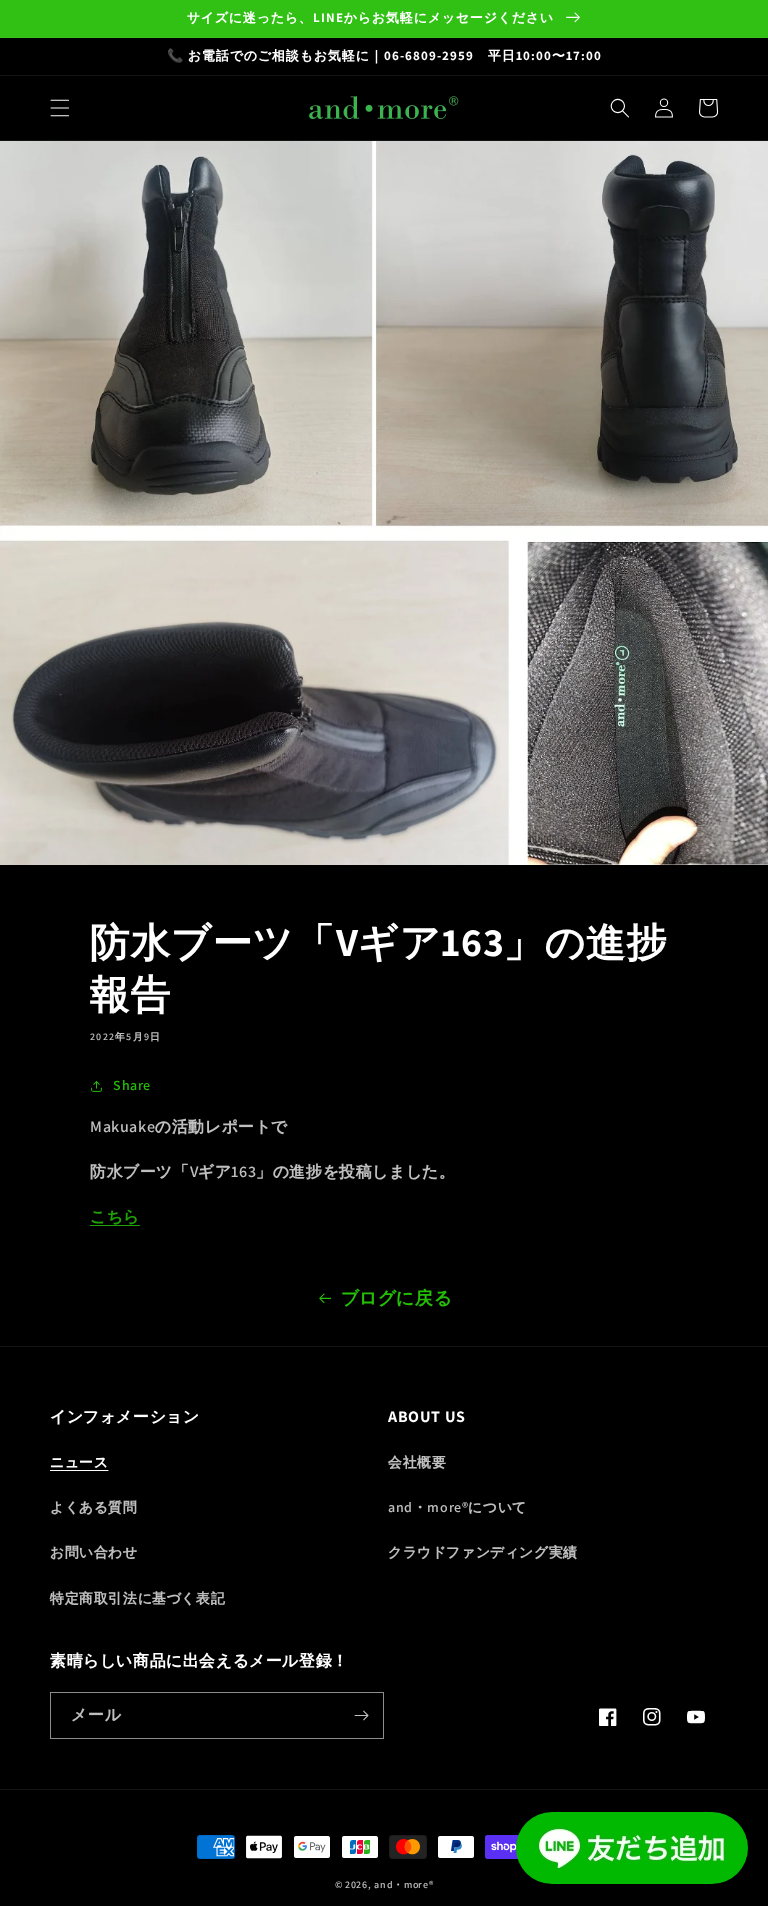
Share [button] (132, 1085)
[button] (60, 108)
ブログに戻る (397, 1297)
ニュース (79, 1462)
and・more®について (457, 1507)
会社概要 (417, 1462)
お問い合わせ (94, 1552)
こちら (115, 1216)
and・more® (403, 1884)
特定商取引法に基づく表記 (137, 1598)
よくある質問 (94, 1507)
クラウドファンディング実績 (483, 1552)
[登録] (361, 1715)
